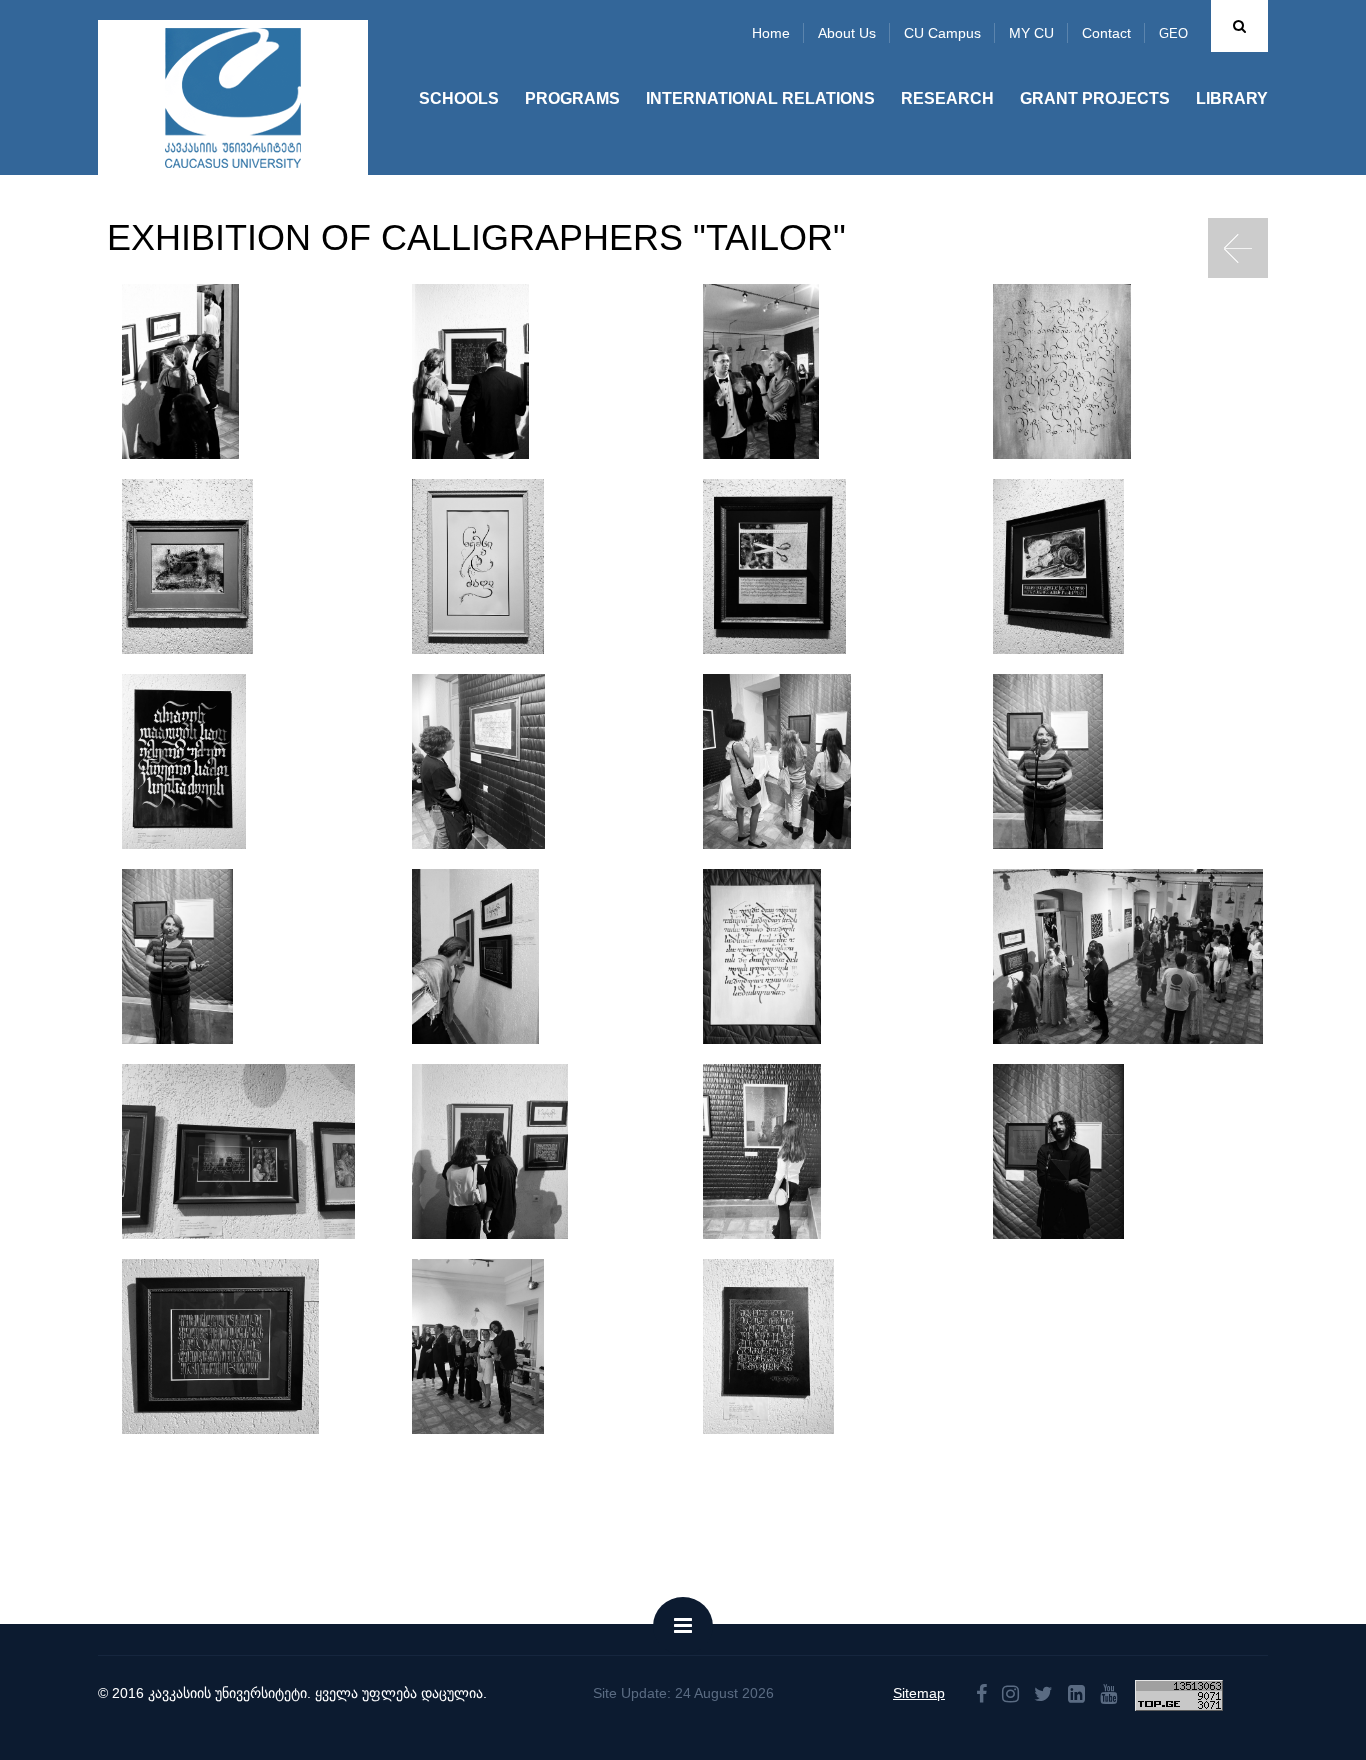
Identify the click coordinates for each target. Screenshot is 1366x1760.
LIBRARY (1232, 98)
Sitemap (919, 1693)
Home (771, 33)
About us (847, 33)
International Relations (760, 98)
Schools (459, 98)
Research (947, 98)
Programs (572, 98)
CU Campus (942, 33)
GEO (1173, 33)
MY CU (1031, 33)
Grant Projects (1095, 98)
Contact (1106, 33)
